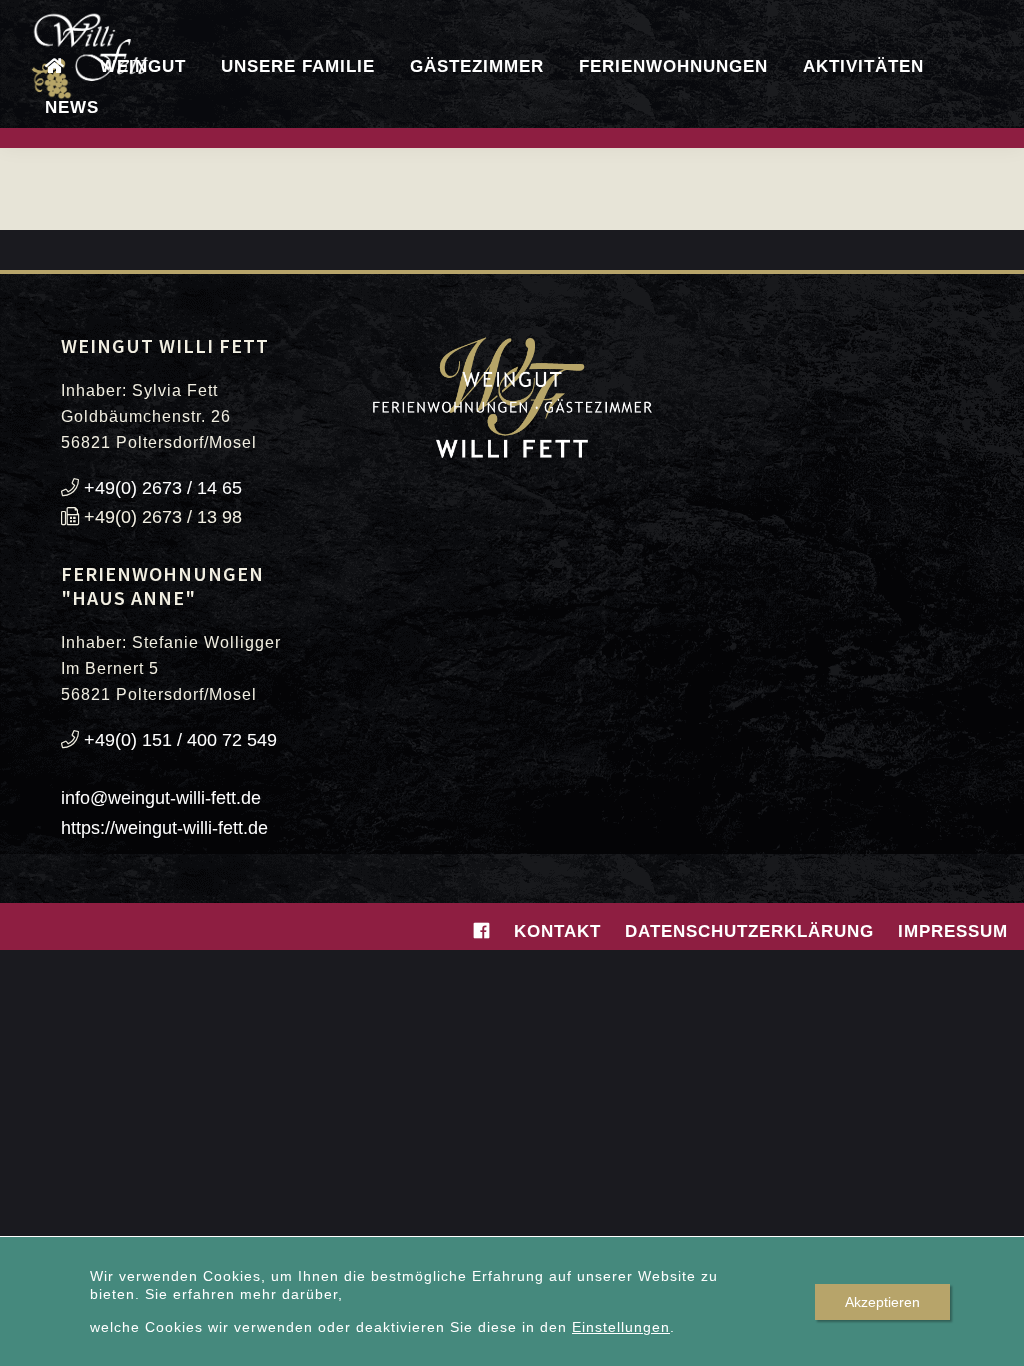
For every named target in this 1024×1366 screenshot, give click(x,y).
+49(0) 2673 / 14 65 (163, 488)
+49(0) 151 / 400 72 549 (180, 740)
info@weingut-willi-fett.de (161, 798)
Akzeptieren (882, 1302)
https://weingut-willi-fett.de (164, 828)
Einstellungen (621, 1327)
